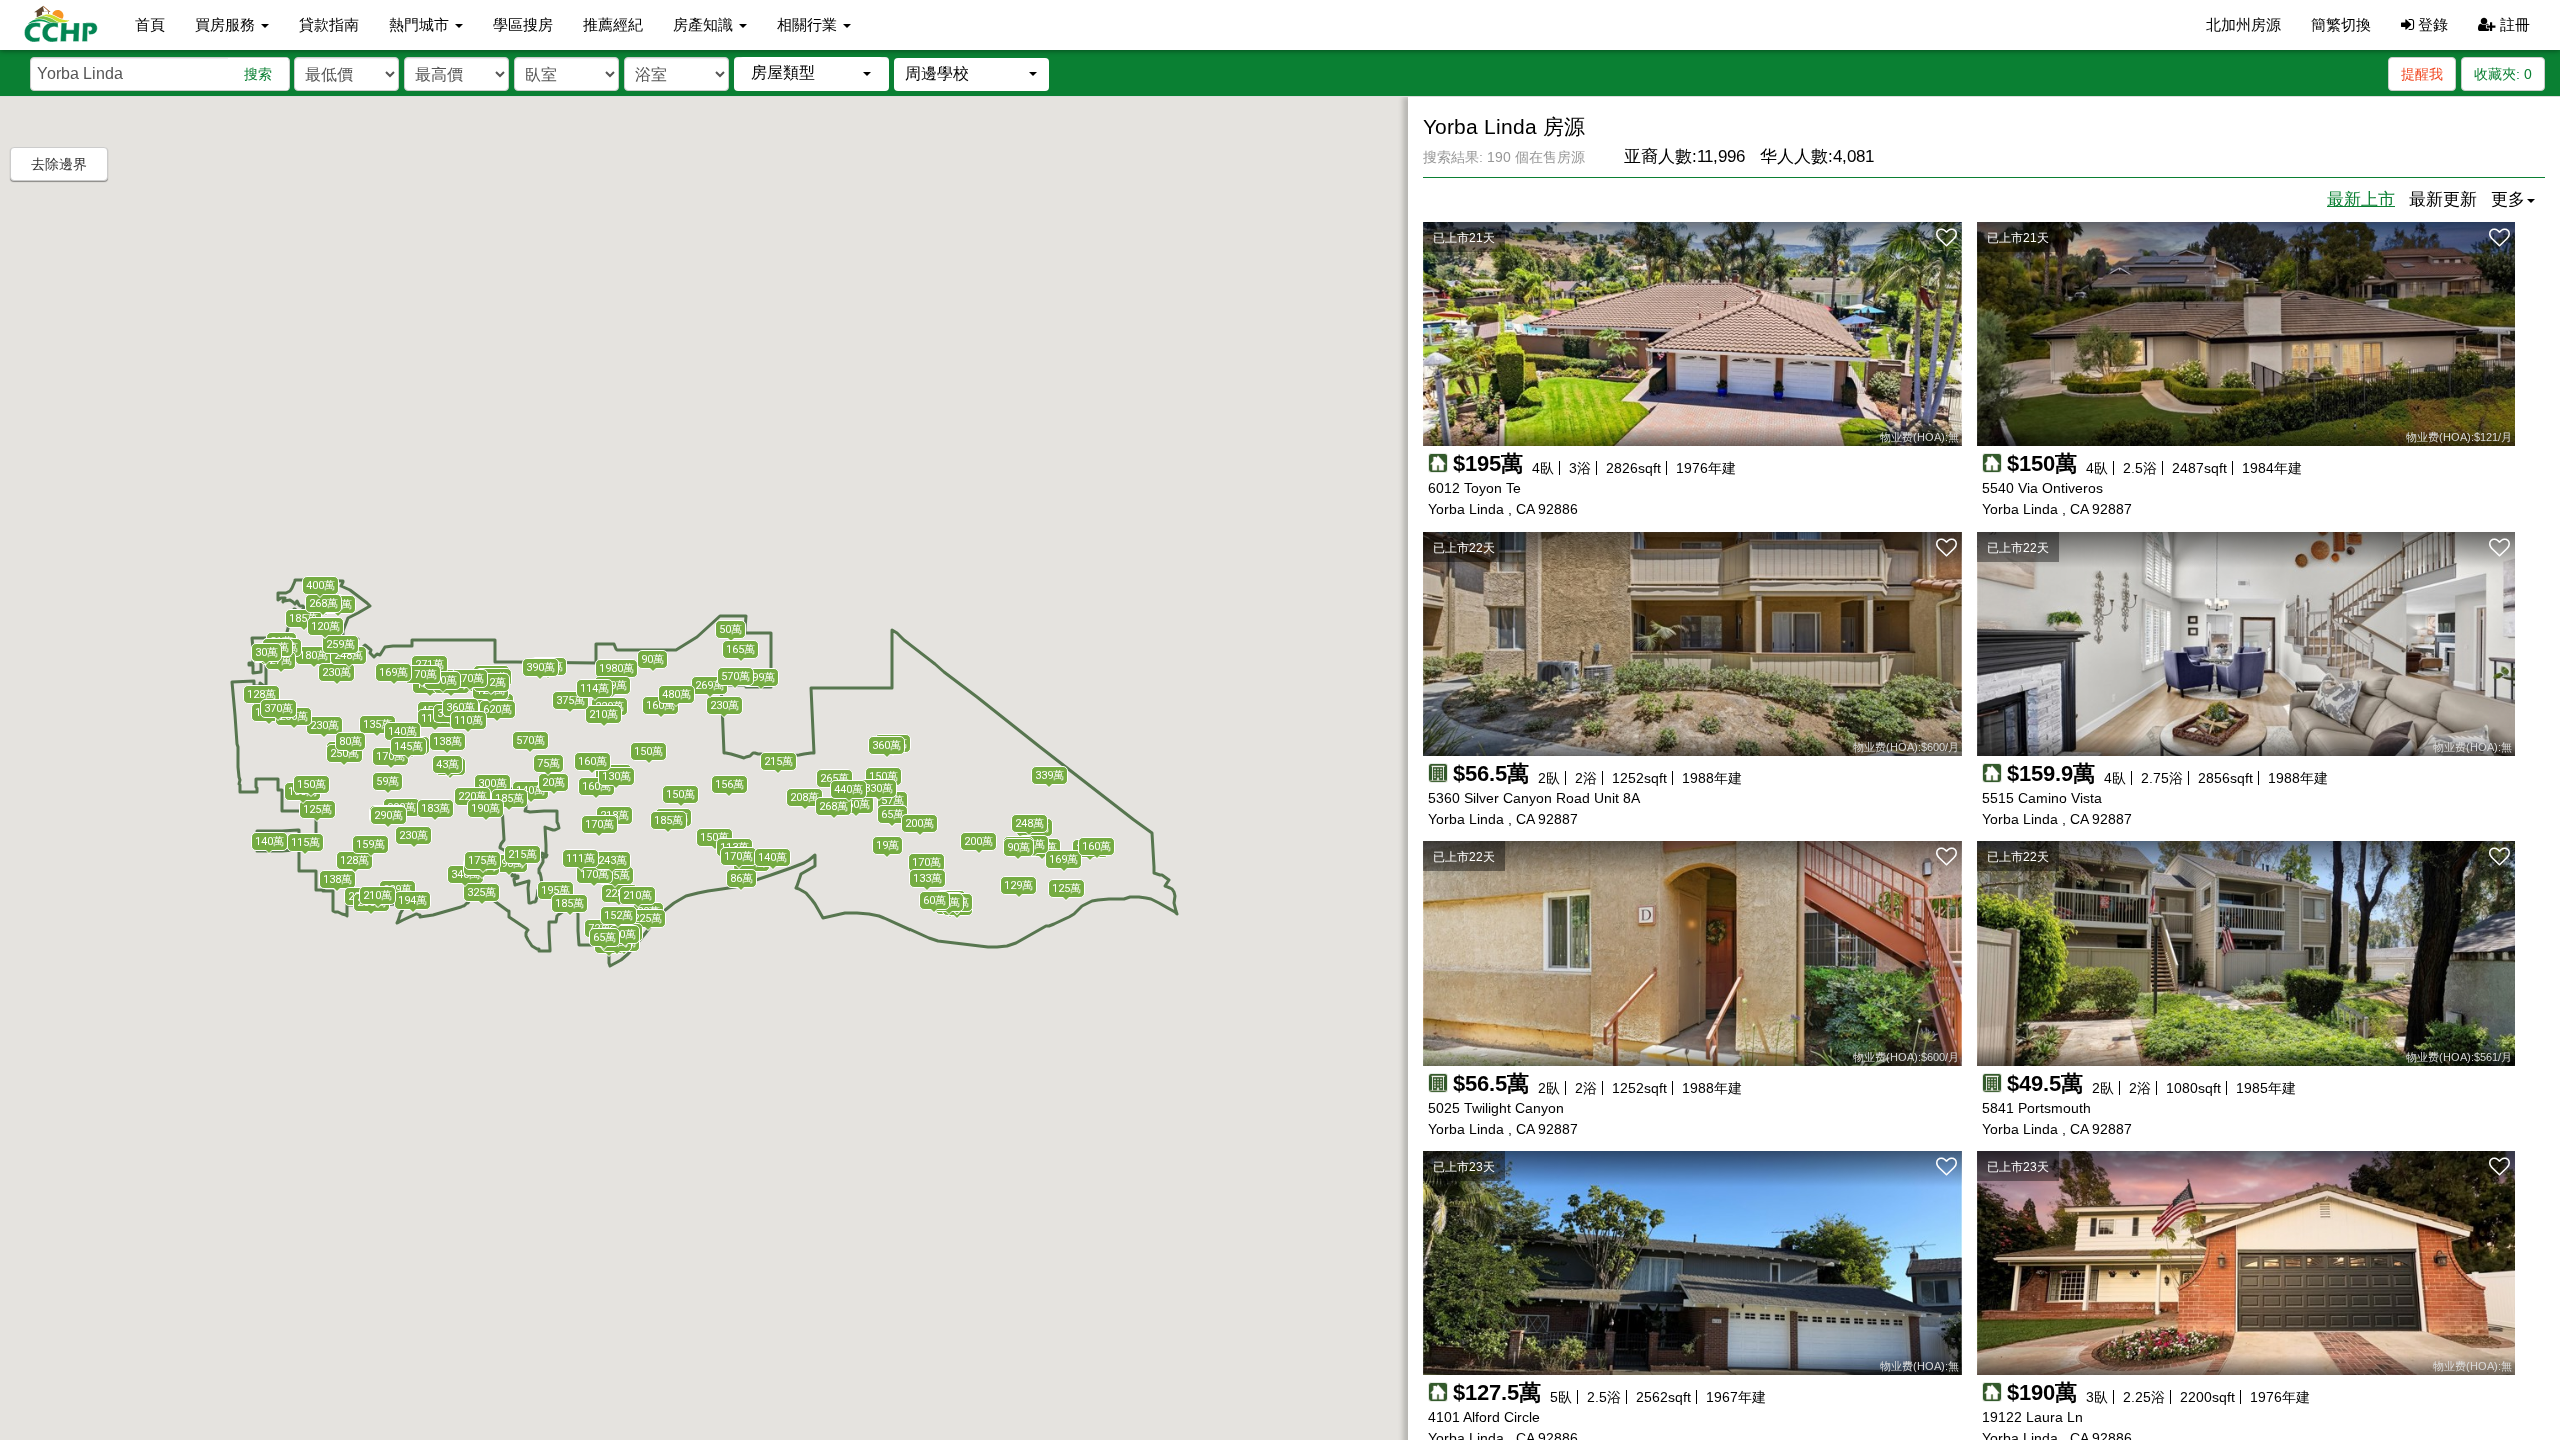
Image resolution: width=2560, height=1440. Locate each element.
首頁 (150, 24)
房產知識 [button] (705, 24)
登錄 (2431, 24)
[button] (811, 73)
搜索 (258, 74)
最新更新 (2443, 199)
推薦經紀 (613, 24)
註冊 (2513, 24)
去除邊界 (59, 164)
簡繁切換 (2341, 24)
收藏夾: (2503, 74)
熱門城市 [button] (421, 24)
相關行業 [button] (809, 24)
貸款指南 (329, 24)
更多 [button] (2508, 199)
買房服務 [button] (227, 24)
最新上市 (2361, 199)
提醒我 (2422, 74)
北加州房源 (2243, 24)
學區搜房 (523, 24)
